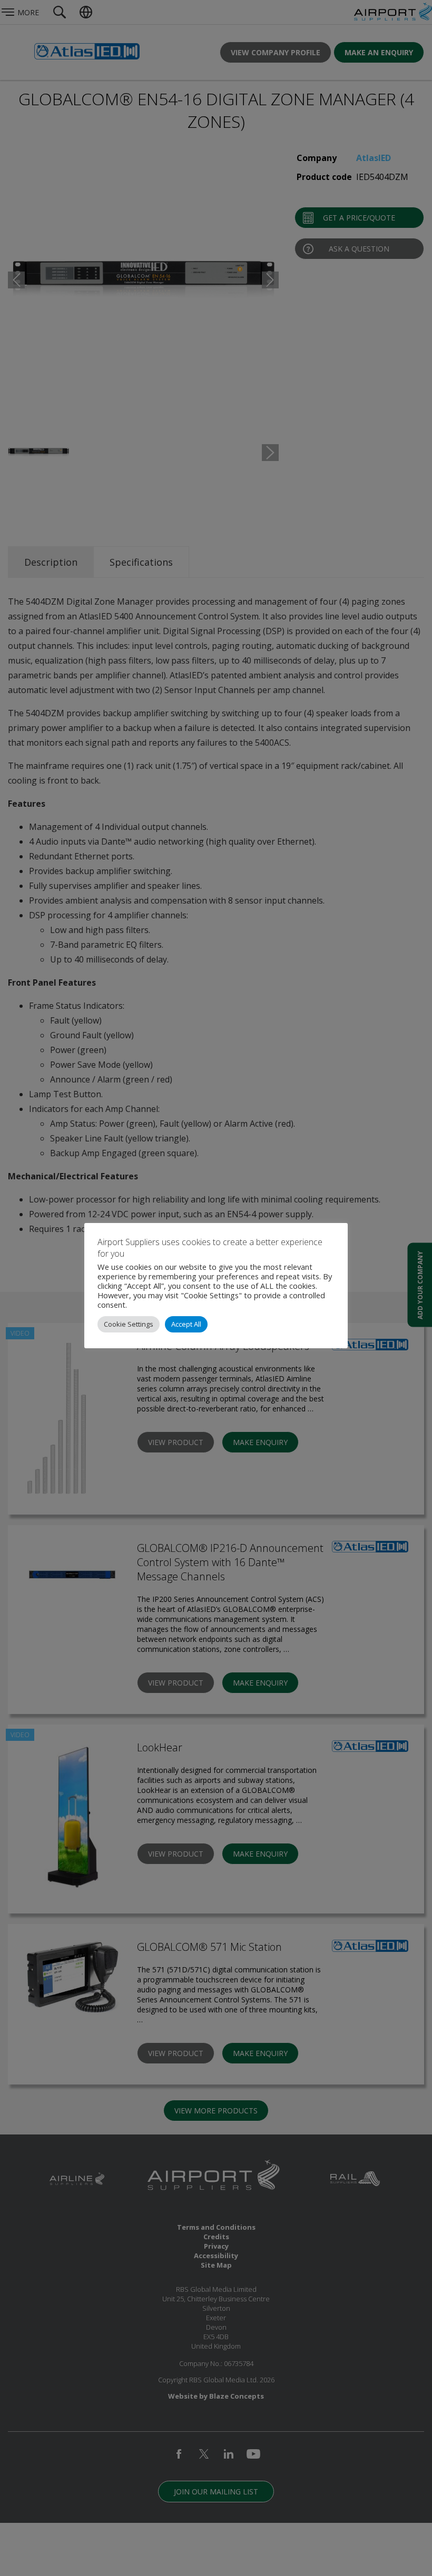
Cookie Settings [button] (129, 1324)
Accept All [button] (186, 1324)
